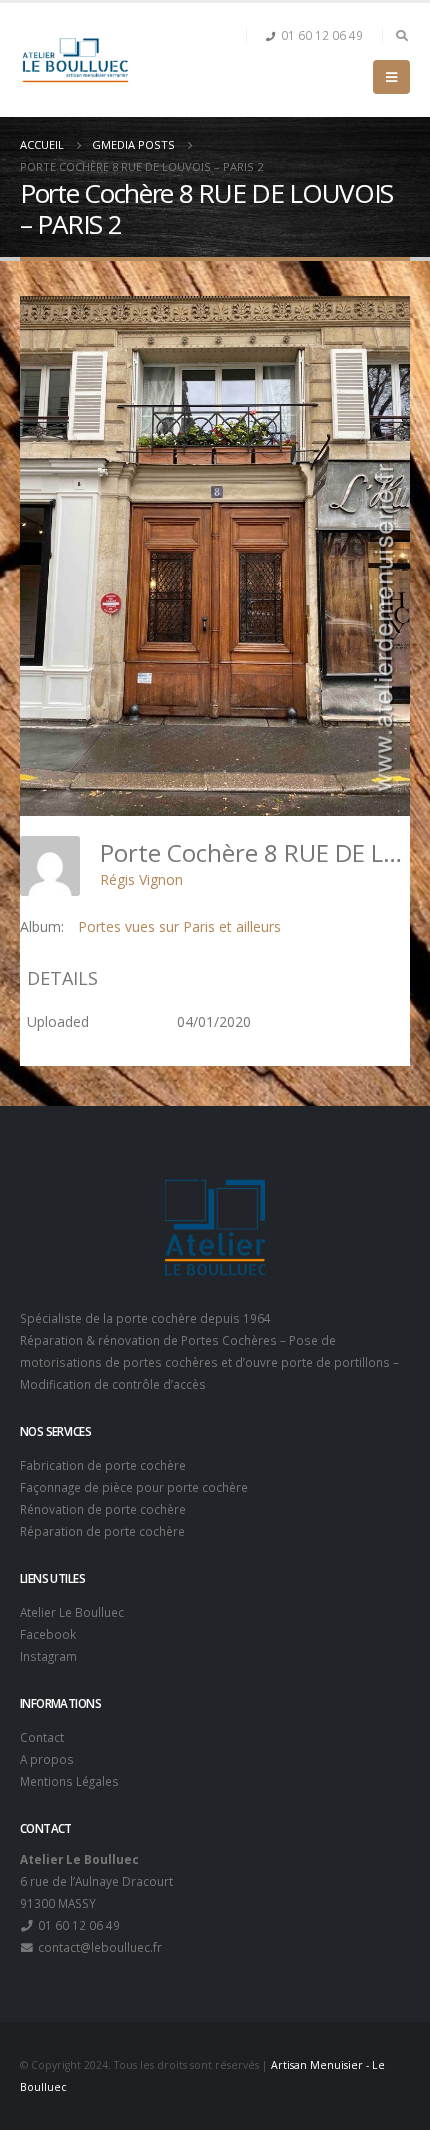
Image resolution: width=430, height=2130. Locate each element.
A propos (47, 1759)
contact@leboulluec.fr (98, 1947)
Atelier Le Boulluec (72, 1612)
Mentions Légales (69, 1781)
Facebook (48, 1634)
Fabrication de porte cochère (103, 1465)
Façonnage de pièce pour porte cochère (134, 1487)
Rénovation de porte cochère (103, 1509)
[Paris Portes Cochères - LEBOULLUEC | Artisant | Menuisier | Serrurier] (75, 60)
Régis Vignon (141, 879)
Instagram (48, 1656)
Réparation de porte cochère (102, 1531)
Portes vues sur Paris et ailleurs (179, 926)
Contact (42, 1737)
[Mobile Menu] (391, 77)
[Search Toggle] (401, 35)
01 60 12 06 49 (322, 35)
